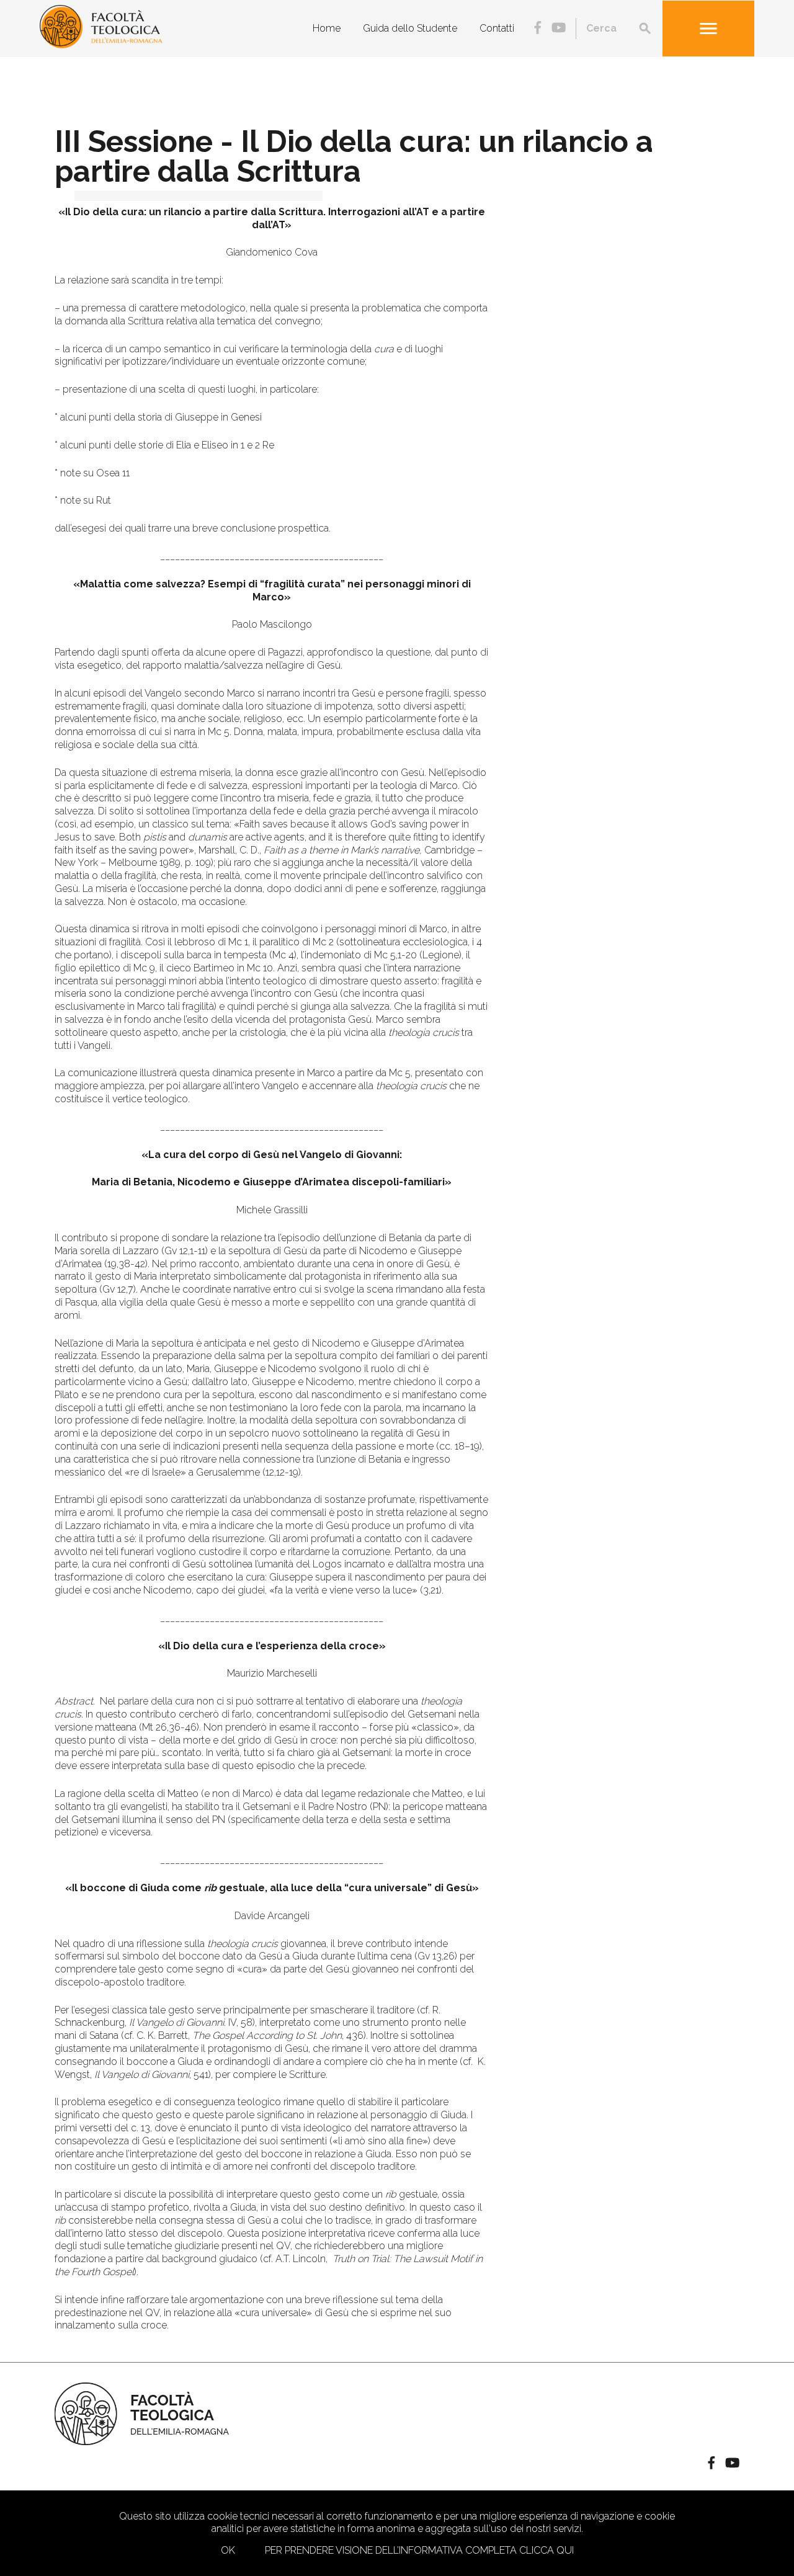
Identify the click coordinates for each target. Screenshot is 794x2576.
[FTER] (101, 45)
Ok (228, 2550)
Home (327, 28)
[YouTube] (559, 29)
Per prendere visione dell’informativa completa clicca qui (419, 2550)
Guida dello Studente (410, 28)
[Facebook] (538, 29)
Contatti (497, 28)
